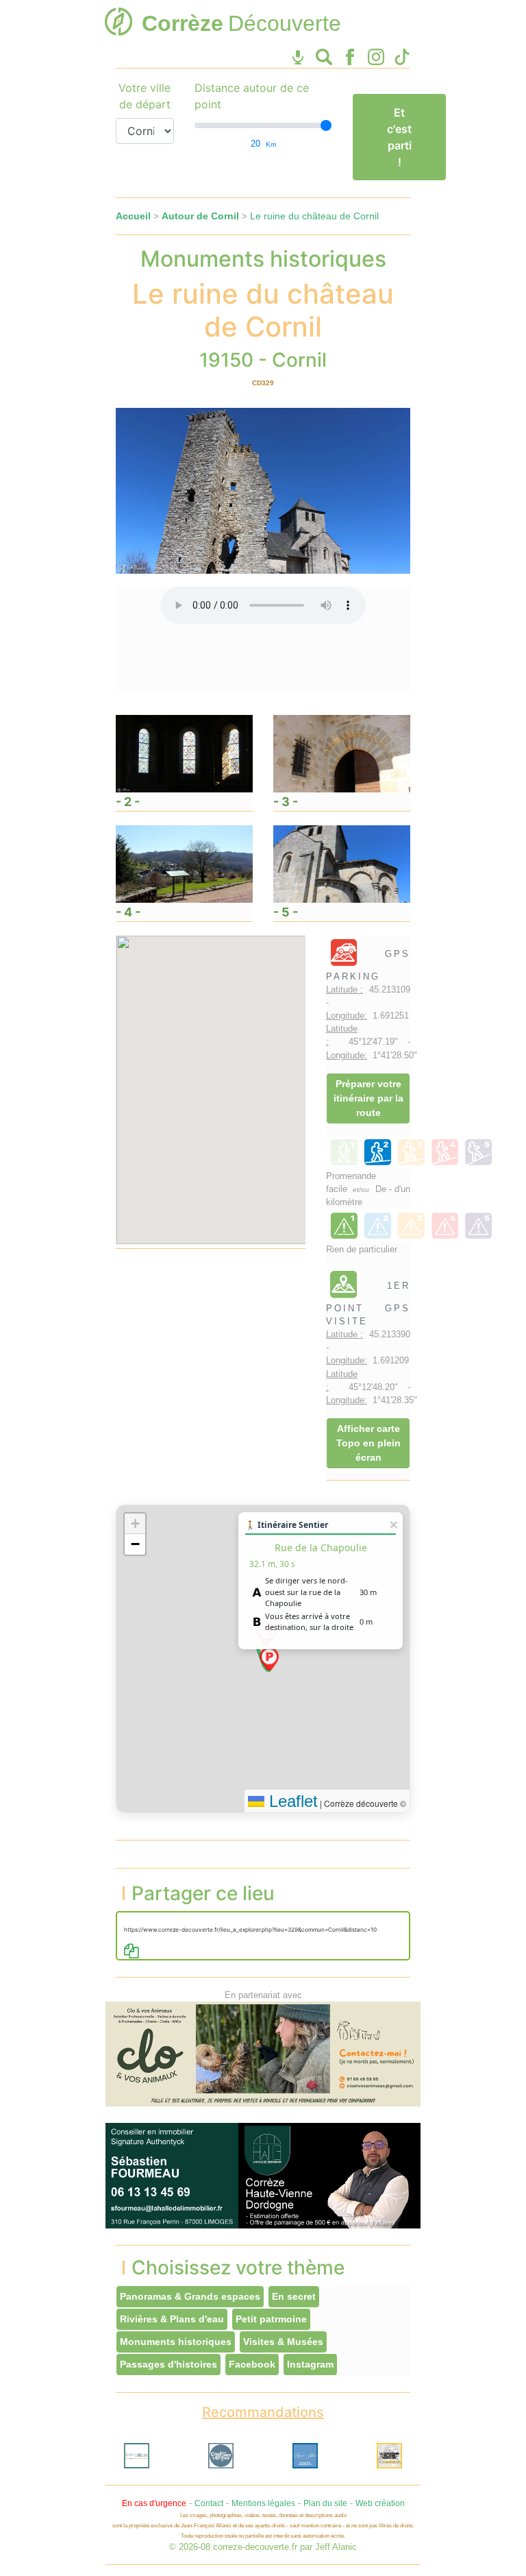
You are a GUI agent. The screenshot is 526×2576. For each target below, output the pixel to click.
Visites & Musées (283, 2342)
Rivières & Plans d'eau (172, 2319)
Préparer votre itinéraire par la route (368, 1098)
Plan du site (325, 2503)
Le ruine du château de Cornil (314, 216)
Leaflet (291, 1801)
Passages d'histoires (168, 2364)
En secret (294, 2296)
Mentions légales (263, 2503)
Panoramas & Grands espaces (190, 2296)
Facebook (252, 2364)
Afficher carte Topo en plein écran (368, 1443)
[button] (269, 1659)
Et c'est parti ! (399, 137)
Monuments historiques (176, 2342)
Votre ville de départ (145, 96)
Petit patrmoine (271, 2319)
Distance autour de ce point (252, 96)
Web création (380, 2503)
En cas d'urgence (154, 2503)
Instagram (310, 2364)
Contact (209, 2503)
